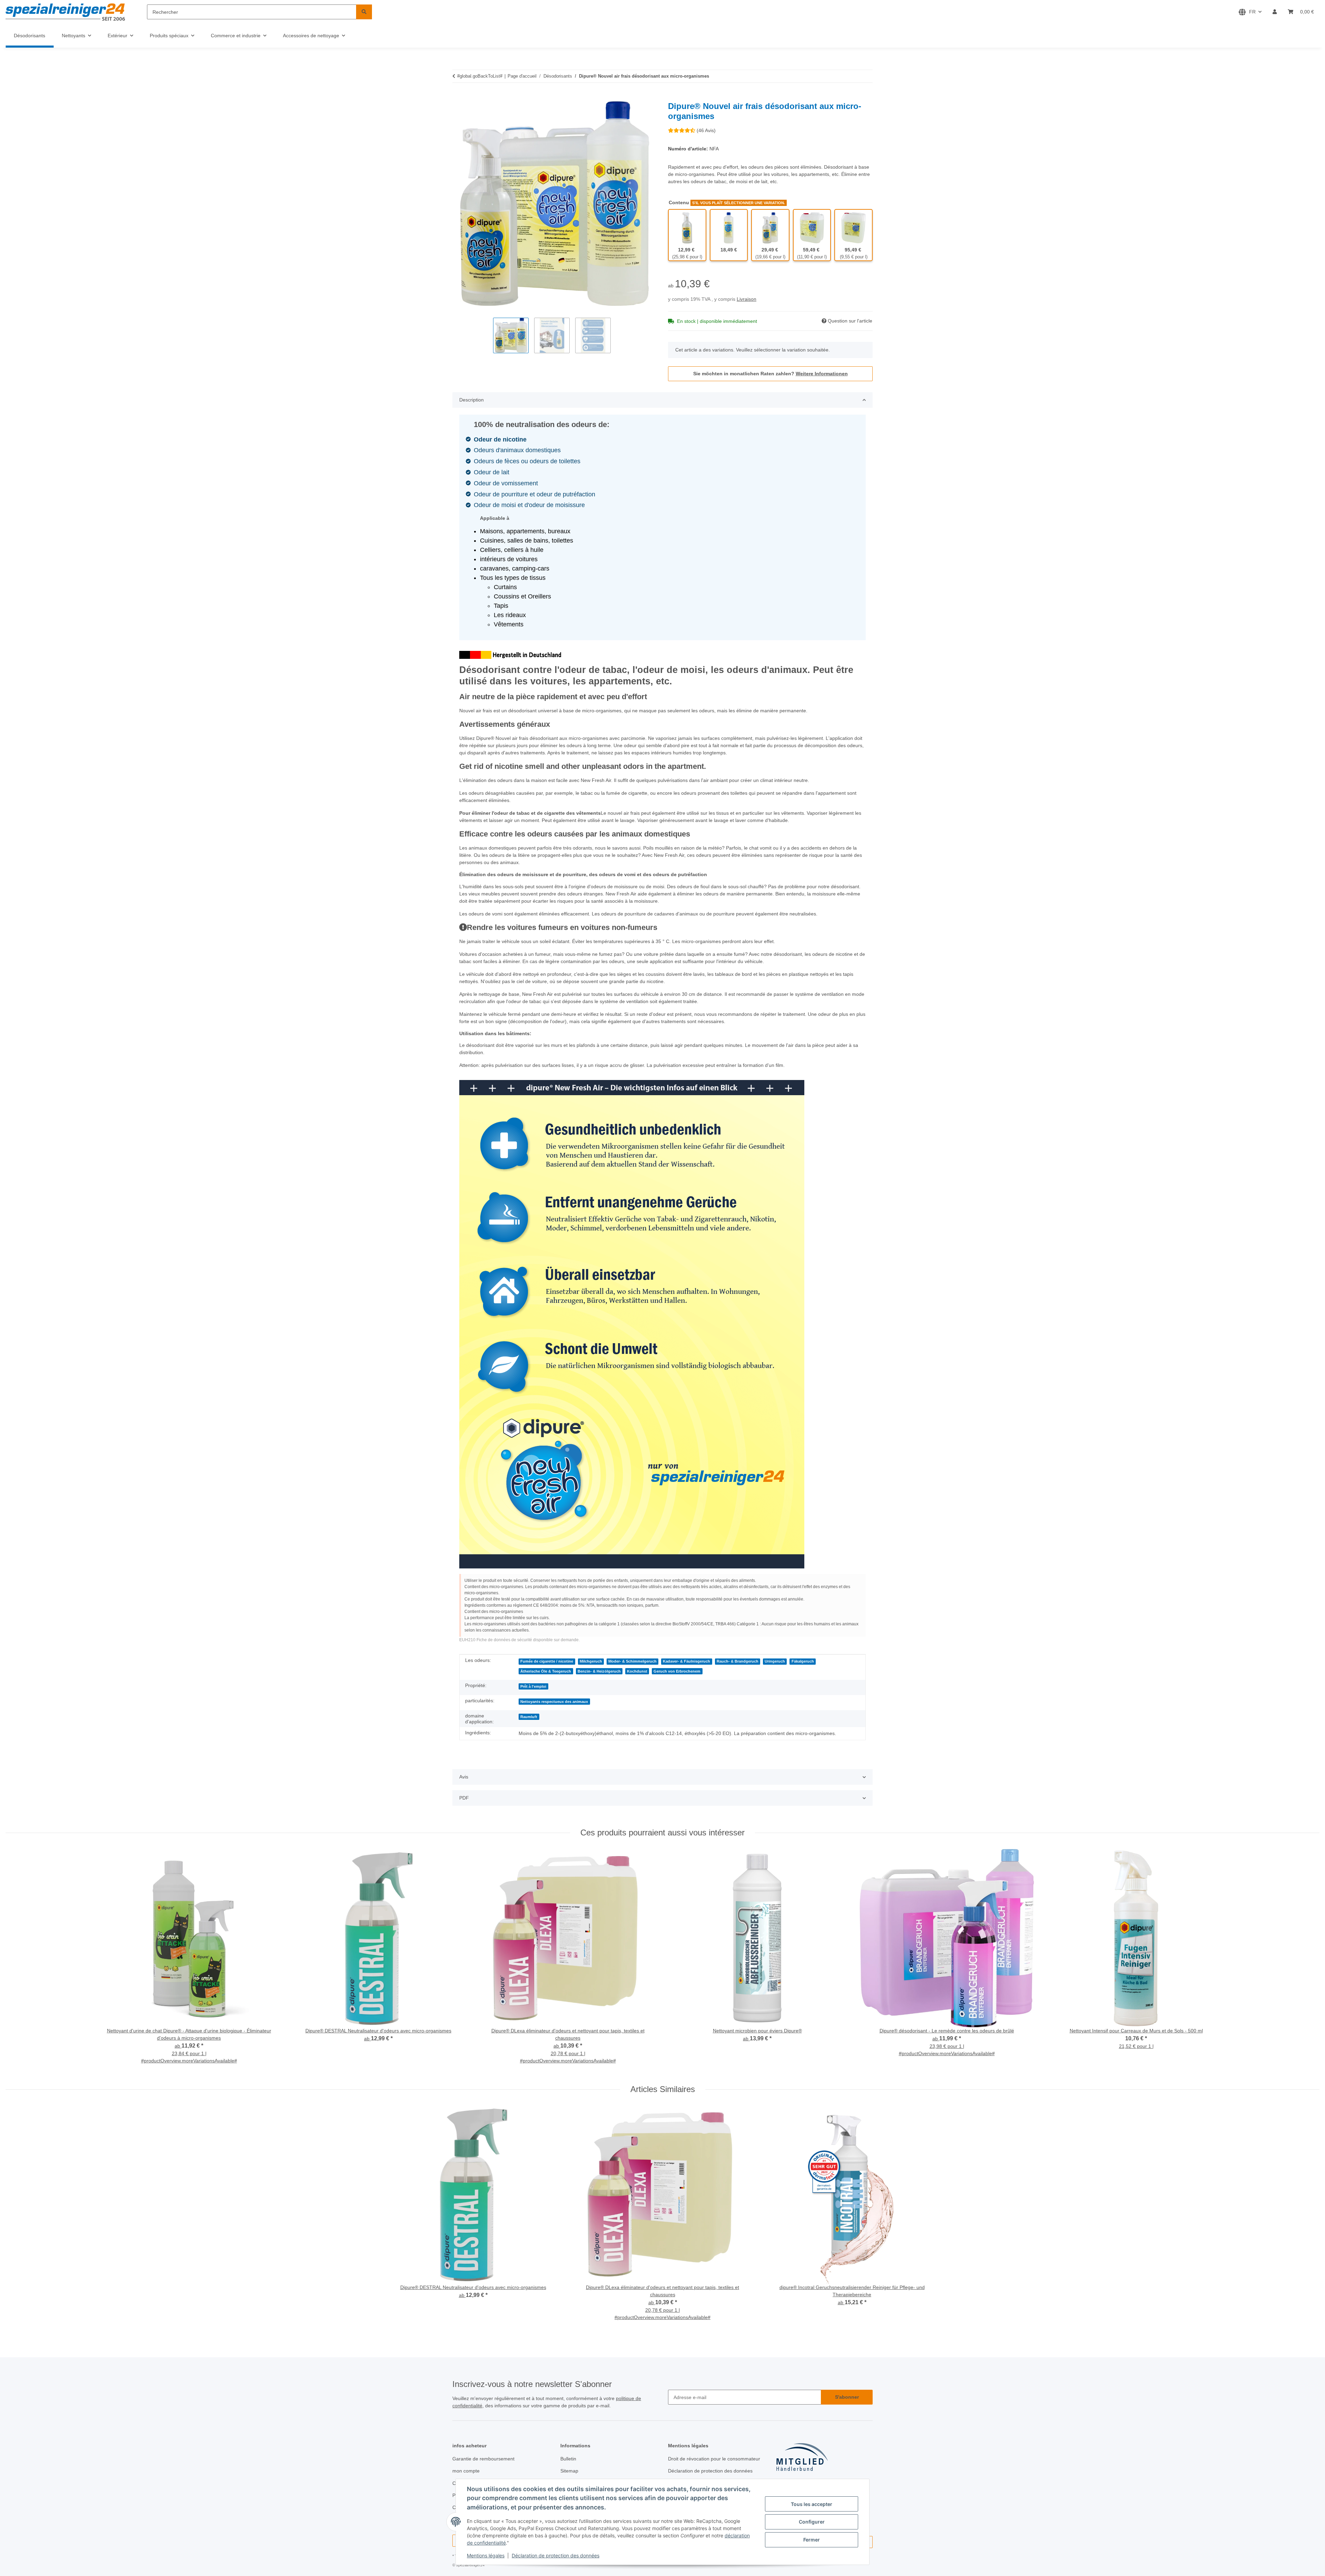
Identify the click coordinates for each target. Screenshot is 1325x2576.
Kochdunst (637, 1671)
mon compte (466, 2471)
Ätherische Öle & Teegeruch (546, 1671)
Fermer (812, 2540)
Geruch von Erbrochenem (677, 1671)
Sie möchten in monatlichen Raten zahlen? (771, 374)
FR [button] (1252, 12)
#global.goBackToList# (480, 76)
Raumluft (529, 1717)
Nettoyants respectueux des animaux (554, 1702)
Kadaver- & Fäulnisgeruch (686, 1661)
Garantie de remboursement (483, 2459)
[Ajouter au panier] (458, 98)
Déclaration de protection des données (556, 2555)
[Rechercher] (364, 12)
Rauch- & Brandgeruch (738, 1661)
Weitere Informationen (822, 374)
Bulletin (568, 2459)
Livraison (747, 299)
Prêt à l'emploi (533, 1686)
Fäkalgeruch (803, 1661)
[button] (1275, 12)
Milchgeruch (591, 1661)
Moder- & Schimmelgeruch (632, 1661)
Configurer (812, 2522)
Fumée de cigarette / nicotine (547, 1661)
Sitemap (569, 2471)
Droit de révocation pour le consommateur (714, 2459)
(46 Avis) (706, 130)
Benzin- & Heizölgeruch (599, 1671)
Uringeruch (775, 1661)
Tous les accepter (812, 2504)
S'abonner (847, 2397)
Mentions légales (486, 2555)
